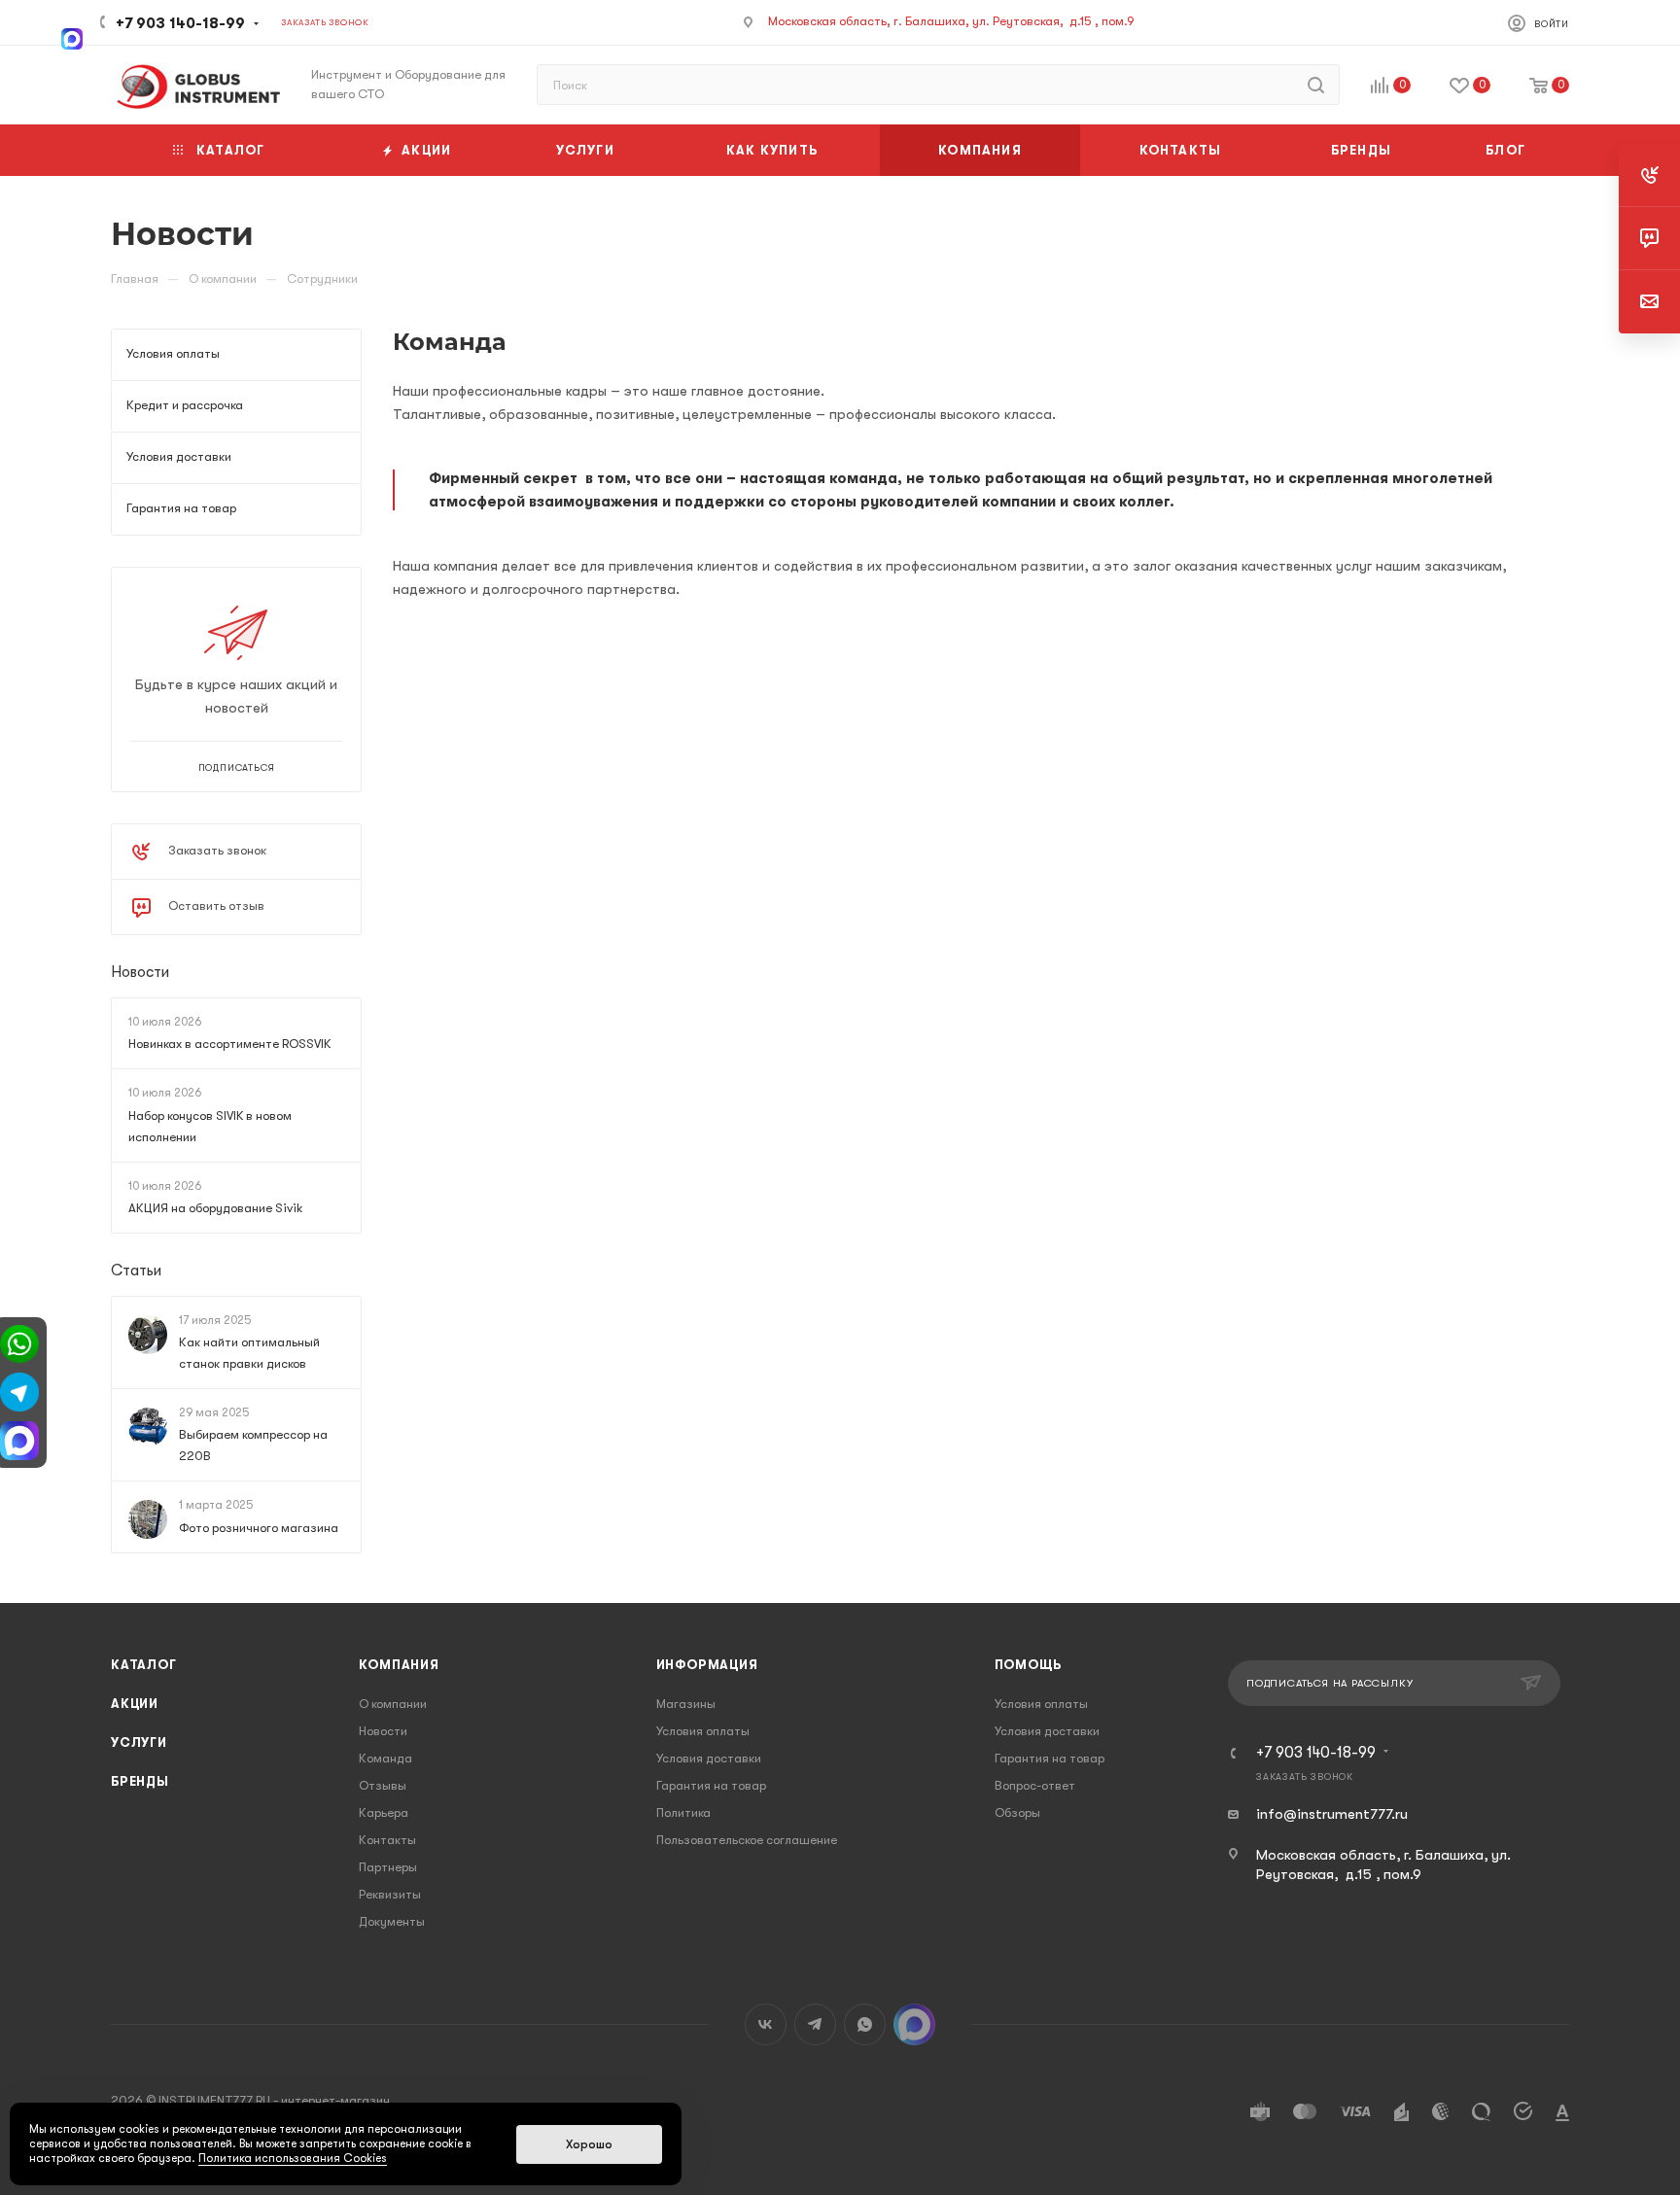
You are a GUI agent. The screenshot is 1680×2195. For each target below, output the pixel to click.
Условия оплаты (703, 1731)
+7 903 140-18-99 (180, 23)
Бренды (140, 1781)
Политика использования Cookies (293, 2158)
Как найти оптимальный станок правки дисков (249, 1353)
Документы (392, 1921)
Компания (399, 1665)
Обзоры (1017, 1812)
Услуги (139, 1742)
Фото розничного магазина (259, 1528)
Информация (707, 1665)
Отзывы (383, 1785)
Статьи (136, 1271)
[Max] (72, 37)
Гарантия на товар (711, 1785)
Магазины (686, 1704)
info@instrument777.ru (1332, 1814)
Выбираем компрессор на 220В (253, 1446)
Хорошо (589, 2144)
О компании (393, 1704)
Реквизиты (390, 1894)
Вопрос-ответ (1035, 1785)
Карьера (384, 1812)
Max (914, 2024)
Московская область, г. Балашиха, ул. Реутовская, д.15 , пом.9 (951, 21)
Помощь (1028, 1665)
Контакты (387, 1840)
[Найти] (1316, 85)
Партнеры (388, 1867)
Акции (135, 1704)
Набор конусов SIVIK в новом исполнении (210, 1126)
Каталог (144, 1665)
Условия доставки (709, 1758)
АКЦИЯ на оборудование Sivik (215, 1208)
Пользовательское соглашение (747, 1840)
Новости (140, 972)
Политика (683, 1812)
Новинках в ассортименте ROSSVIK (229, 1044)
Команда (385, 1758)
